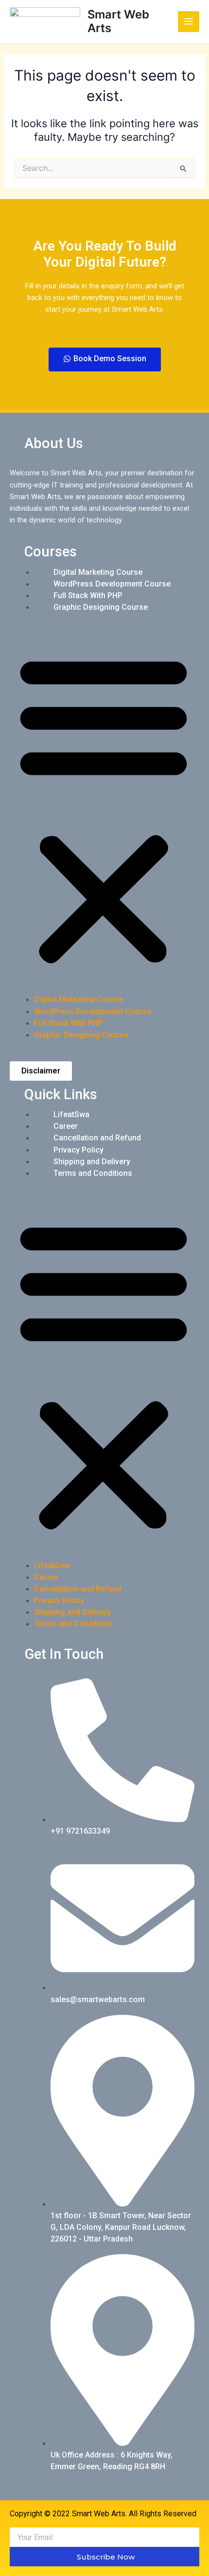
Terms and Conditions (93, 1173)
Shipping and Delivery (92, 1162)
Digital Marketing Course (98, 572)
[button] (104, 809)
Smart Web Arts (118, 21)
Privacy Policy (78, 1150)
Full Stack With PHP (88, 595)
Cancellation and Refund (97, 1138)
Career (66, 1126)
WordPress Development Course (112, 584)
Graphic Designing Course (101, 607)
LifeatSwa (71, 1114)
